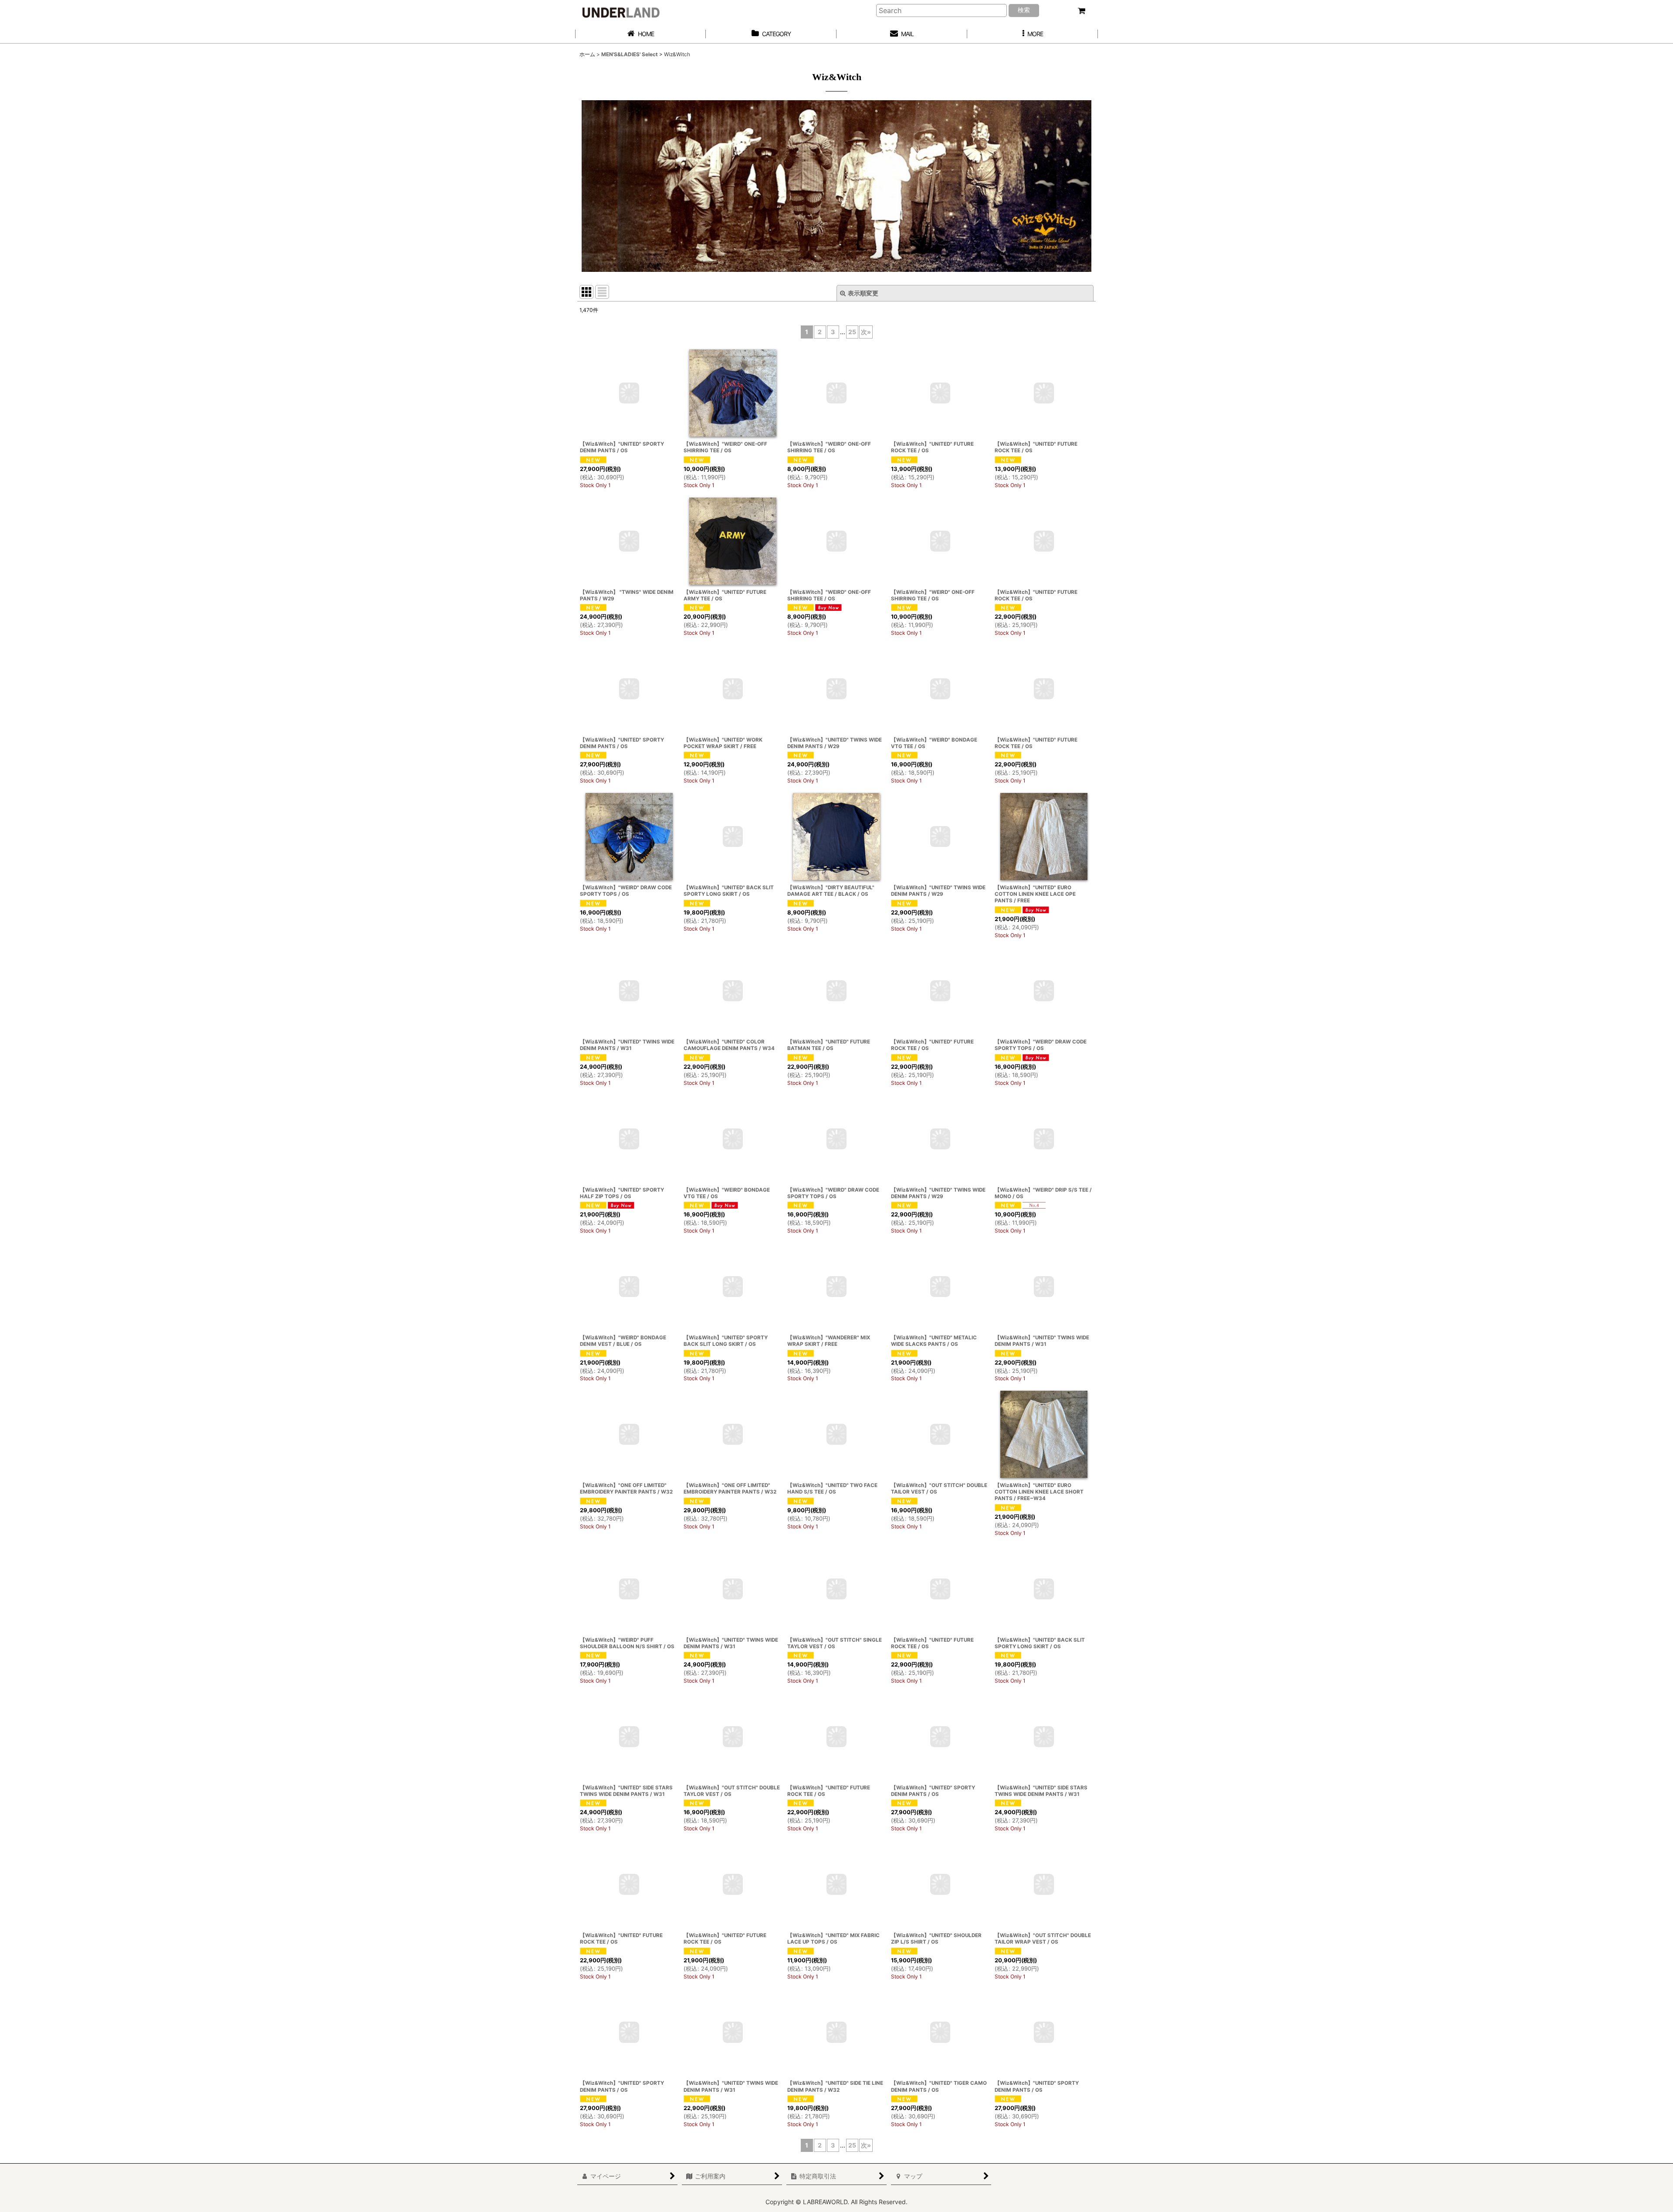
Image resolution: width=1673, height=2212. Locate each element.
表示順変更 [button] (863, 293)
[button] (1033, 34)
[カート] (1081, 11)
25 (852, 332)
